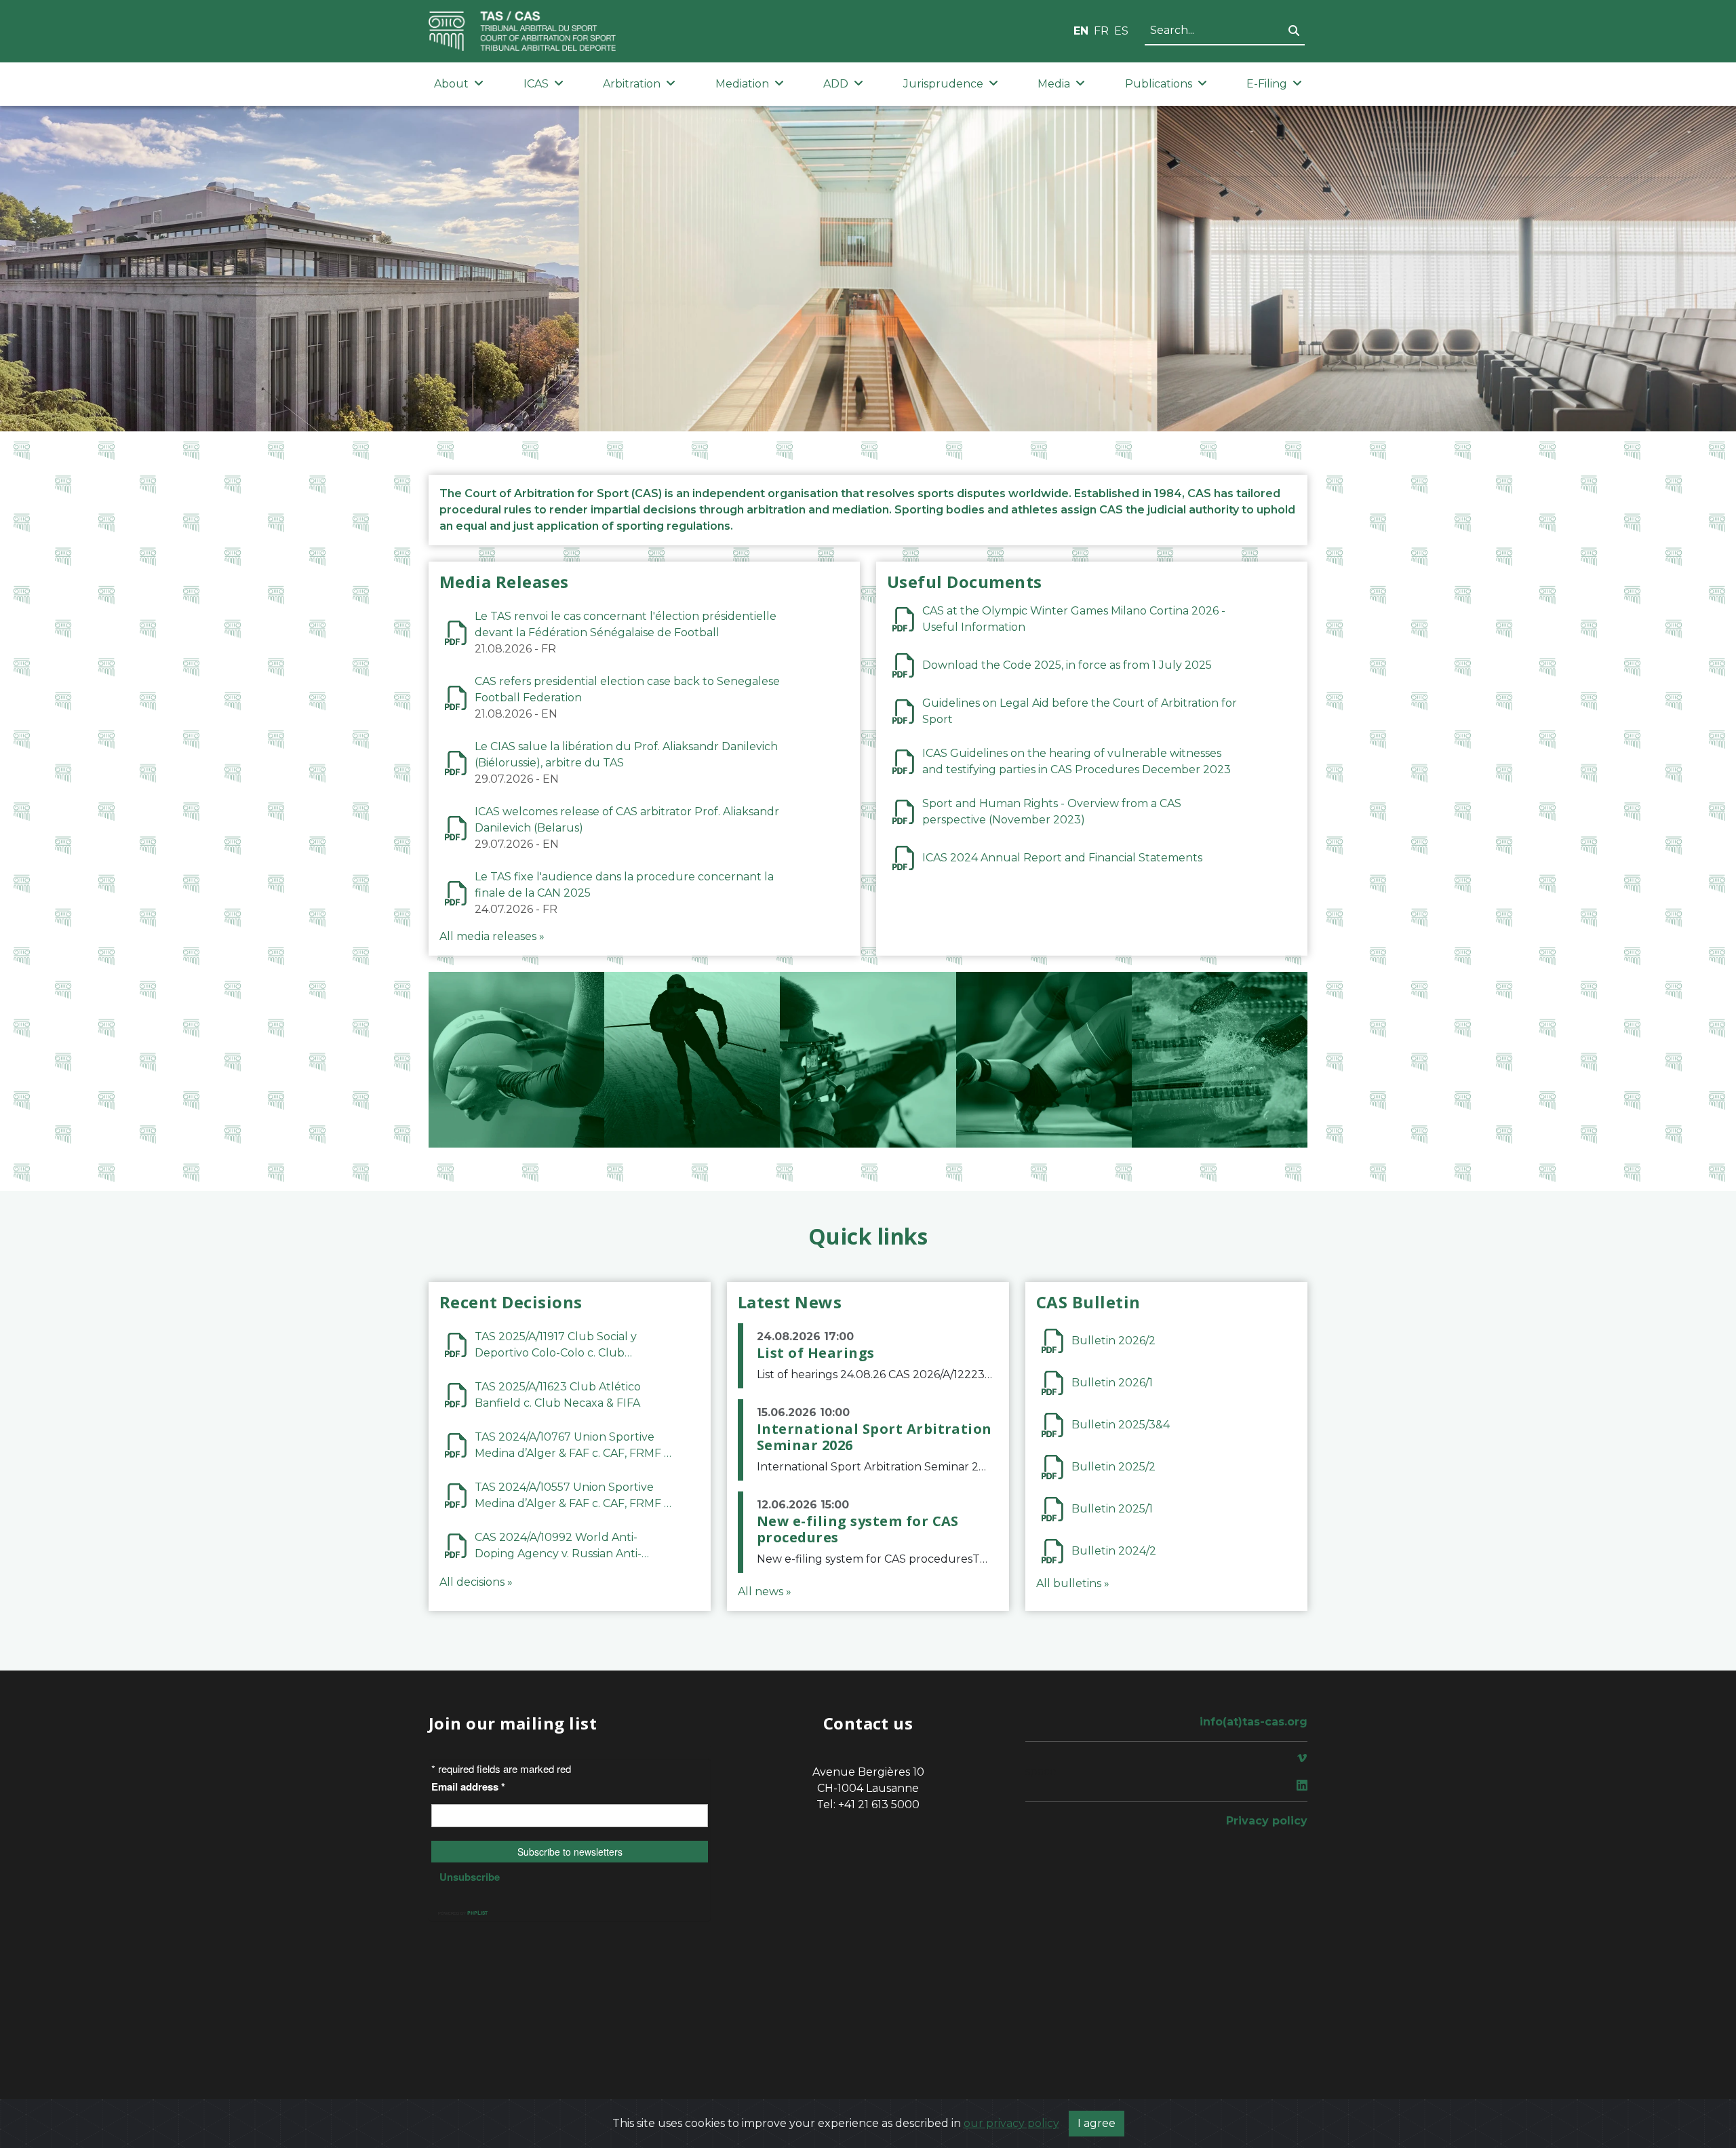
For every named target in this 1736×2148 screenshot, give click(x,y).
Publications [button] (1159, 84)
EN (1081, 31)
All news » (765, 1592)
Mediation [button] (742, 84)
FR (1101, 31)
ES (1121, 31)
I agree (1097, 2123)
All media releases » (492, 936)
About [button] (451, 84)
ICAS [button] (536, 84)
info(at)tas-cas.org (1254, 1722)
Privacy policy (1267, 1821)
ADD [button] (836, 84)
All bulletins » (1073, 1583)
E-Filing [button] (1267, 84)
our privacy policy (1011, 2123)
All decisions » (476, 1582)
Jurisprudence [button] (943, 84)
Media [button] (1054, 84)
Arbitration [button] (632, 84)
